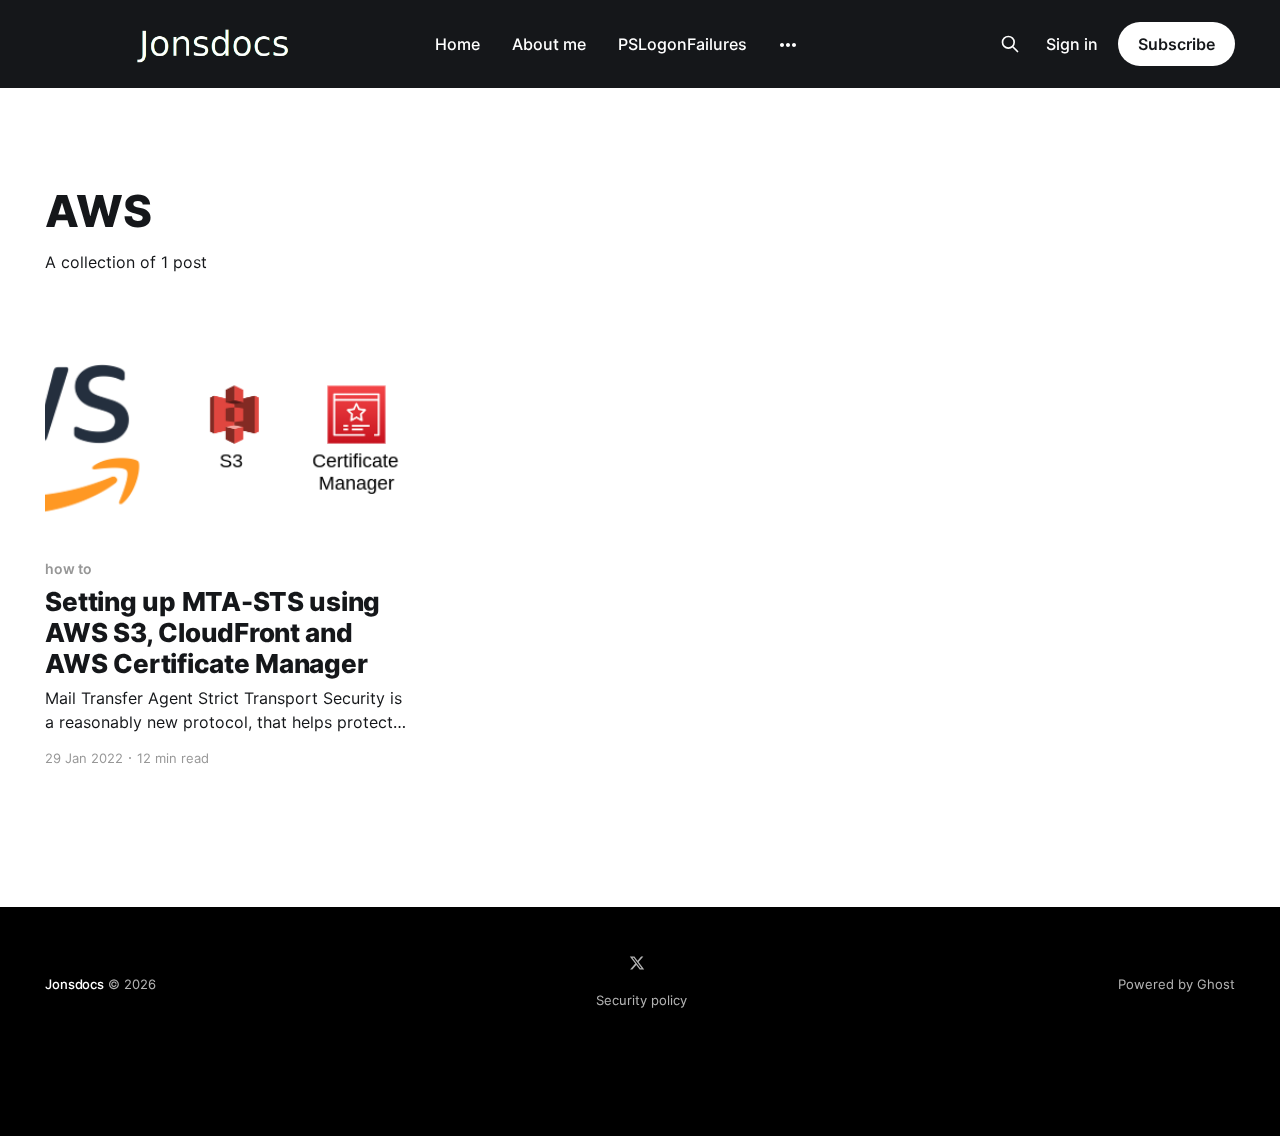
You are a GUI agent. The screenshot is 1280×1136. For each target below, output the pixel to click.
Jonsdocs (74, 984)
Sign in (1072, 44)
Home (457, 44)
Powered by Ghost (1176, 984)
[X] (637, 963)
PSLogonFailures (682, 44)
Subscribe (1176, 44)
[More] (788, 45)
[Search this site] (1010, 44)
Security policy (641, 1000)
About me (549, 44)
